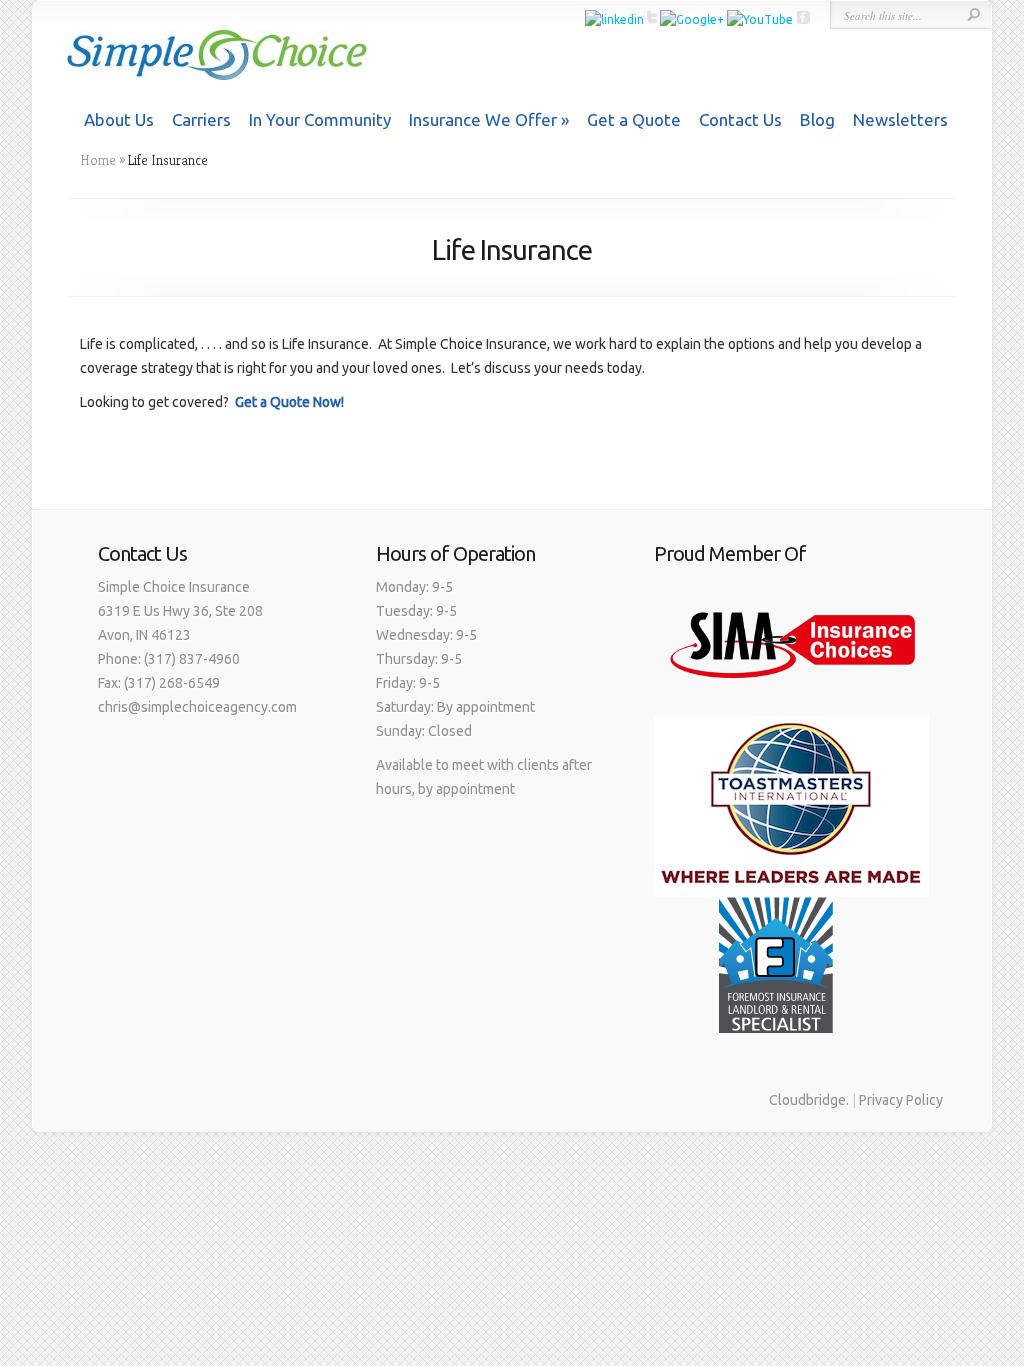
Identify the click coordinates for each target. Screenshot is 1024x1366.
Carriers (201, 119)
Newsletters (900, 119)
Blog (817, 119)
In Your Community (320, 119)
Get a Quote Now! (289, 402)
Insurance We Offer (483, 119)
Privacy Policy (901, 1100)
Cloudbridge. (809, 1100)
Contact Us (740, 119)
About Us (119, 119)
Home (98, 160)
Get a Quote (634, 119)
